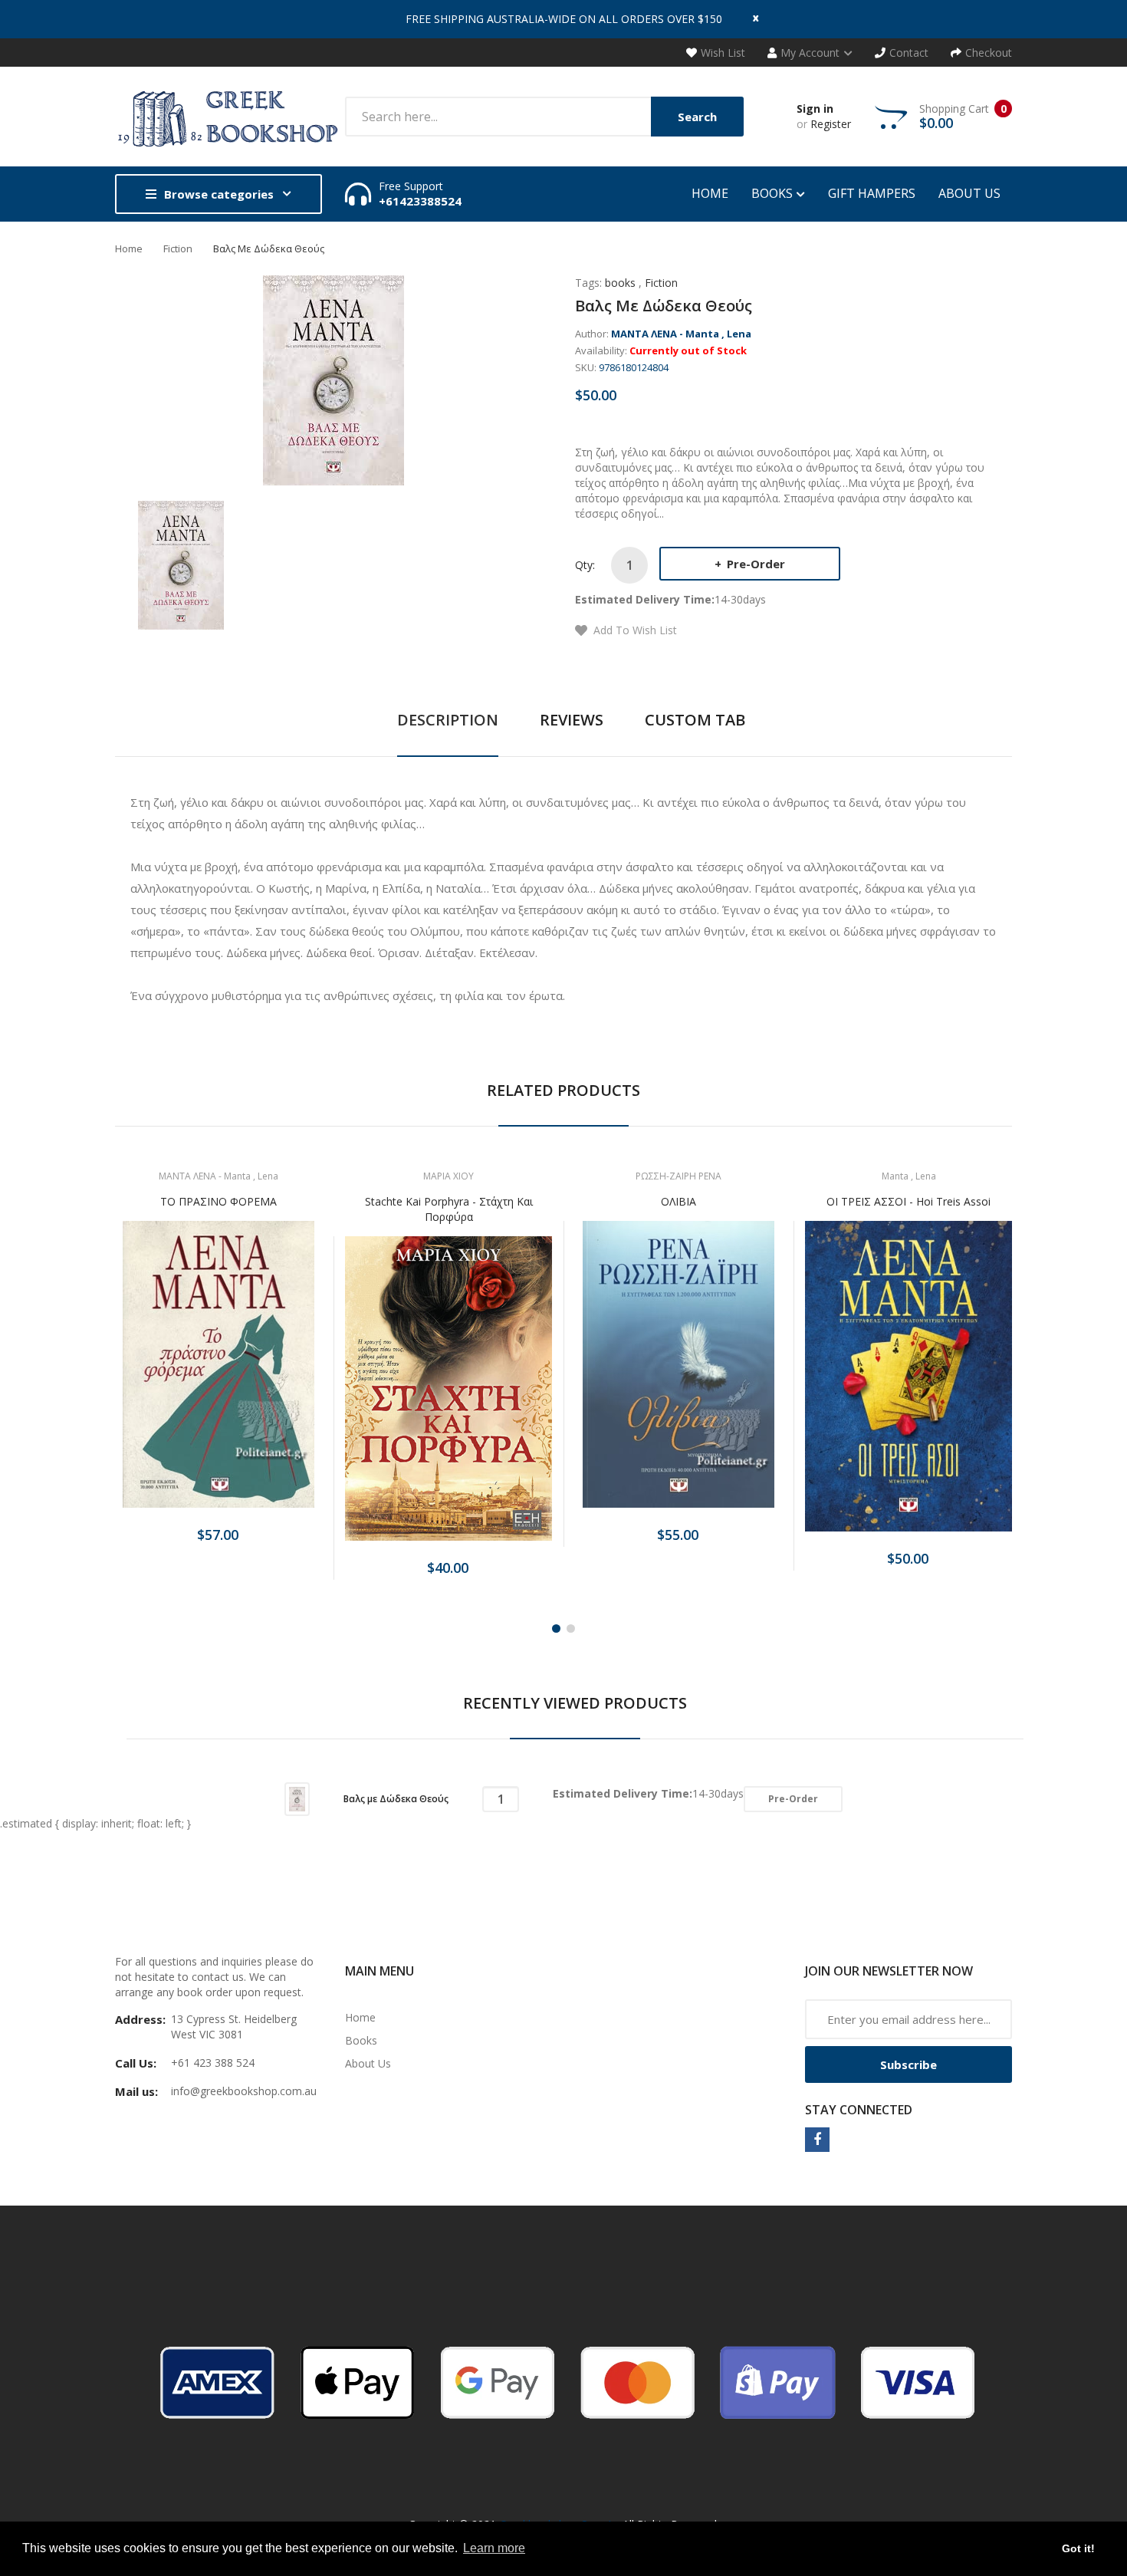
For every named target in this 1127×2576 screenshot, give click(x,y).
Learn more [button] (494, 2548)
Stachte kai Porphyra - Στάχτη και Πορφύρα (449, 1209)
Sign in (815, 109)
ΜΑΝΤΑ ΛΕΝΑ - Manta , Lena (681, 334)
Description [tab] (448, 720)
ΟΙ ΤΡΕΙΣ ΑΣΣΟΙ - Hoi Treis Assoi (909, 1201)
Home (129, 248)
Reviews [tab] (572, 720)
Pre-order (754, 564)
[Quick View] (279, 1378)
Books (361, 2040)
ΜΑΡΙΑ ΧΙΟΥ (449, 1176)
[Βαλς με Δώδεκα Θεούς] (181, 564)
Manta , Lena (909, 1176)
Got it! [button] (1078, 2548)
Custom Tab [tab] (695, 720)
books (620, 283)
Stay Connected (859, 2110)
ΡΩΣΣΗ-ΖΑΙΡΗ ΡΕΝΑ (678, 1176)
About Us (368, 2063)
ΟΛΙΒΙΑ (678, 1201)
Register (831, 124)
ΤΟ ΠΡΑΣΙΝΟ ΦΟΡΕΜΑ (219, 1201)
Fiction (178, 248)
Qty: (585, 565)
